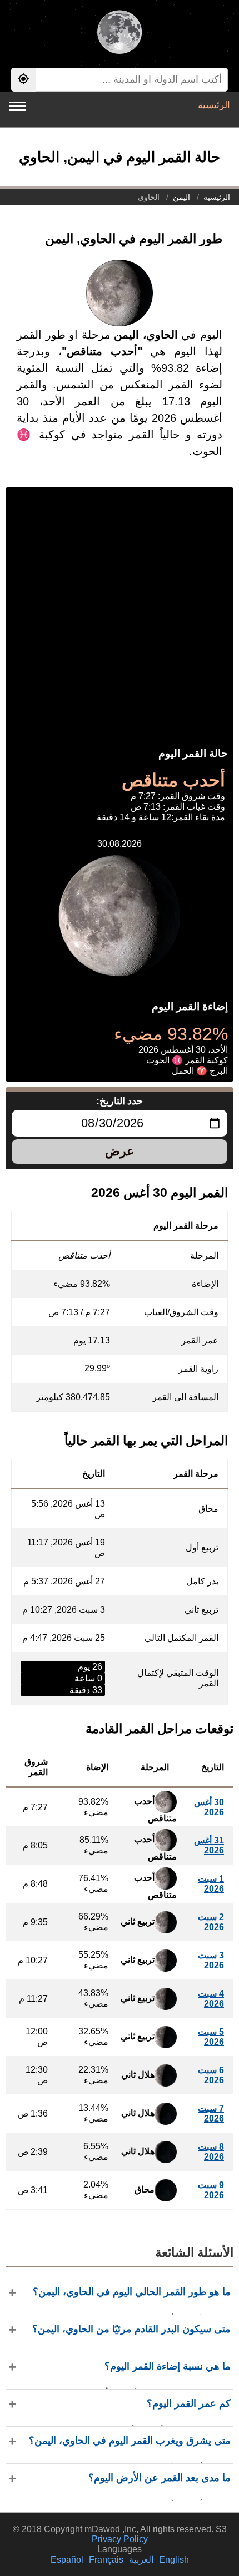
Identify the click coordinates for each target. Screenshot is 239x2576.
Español (67, 2560)
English (174, 2560)
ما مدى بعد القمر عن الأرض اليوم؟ (160, 2478)
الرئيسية (214, 105)
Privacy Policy (120, 2539)
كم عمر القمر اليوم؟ (189, 2403)
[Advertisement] (120, 607)
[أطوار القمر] (120, 33)
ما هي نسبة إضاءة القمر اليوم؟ (168, 2366)
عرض (120, 1151)
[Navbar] (17, 106)
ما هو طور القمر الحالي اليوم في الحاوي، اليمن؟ (132, 2292)
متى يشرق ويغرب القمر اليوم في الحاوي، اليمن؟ (130, 2441)
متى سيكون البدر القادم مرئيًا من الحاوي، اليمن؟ (131, 2329)
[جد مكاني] (23, 80)
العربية (141, 2560)
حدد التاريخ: (120, 1101)
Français (106, 2560)
